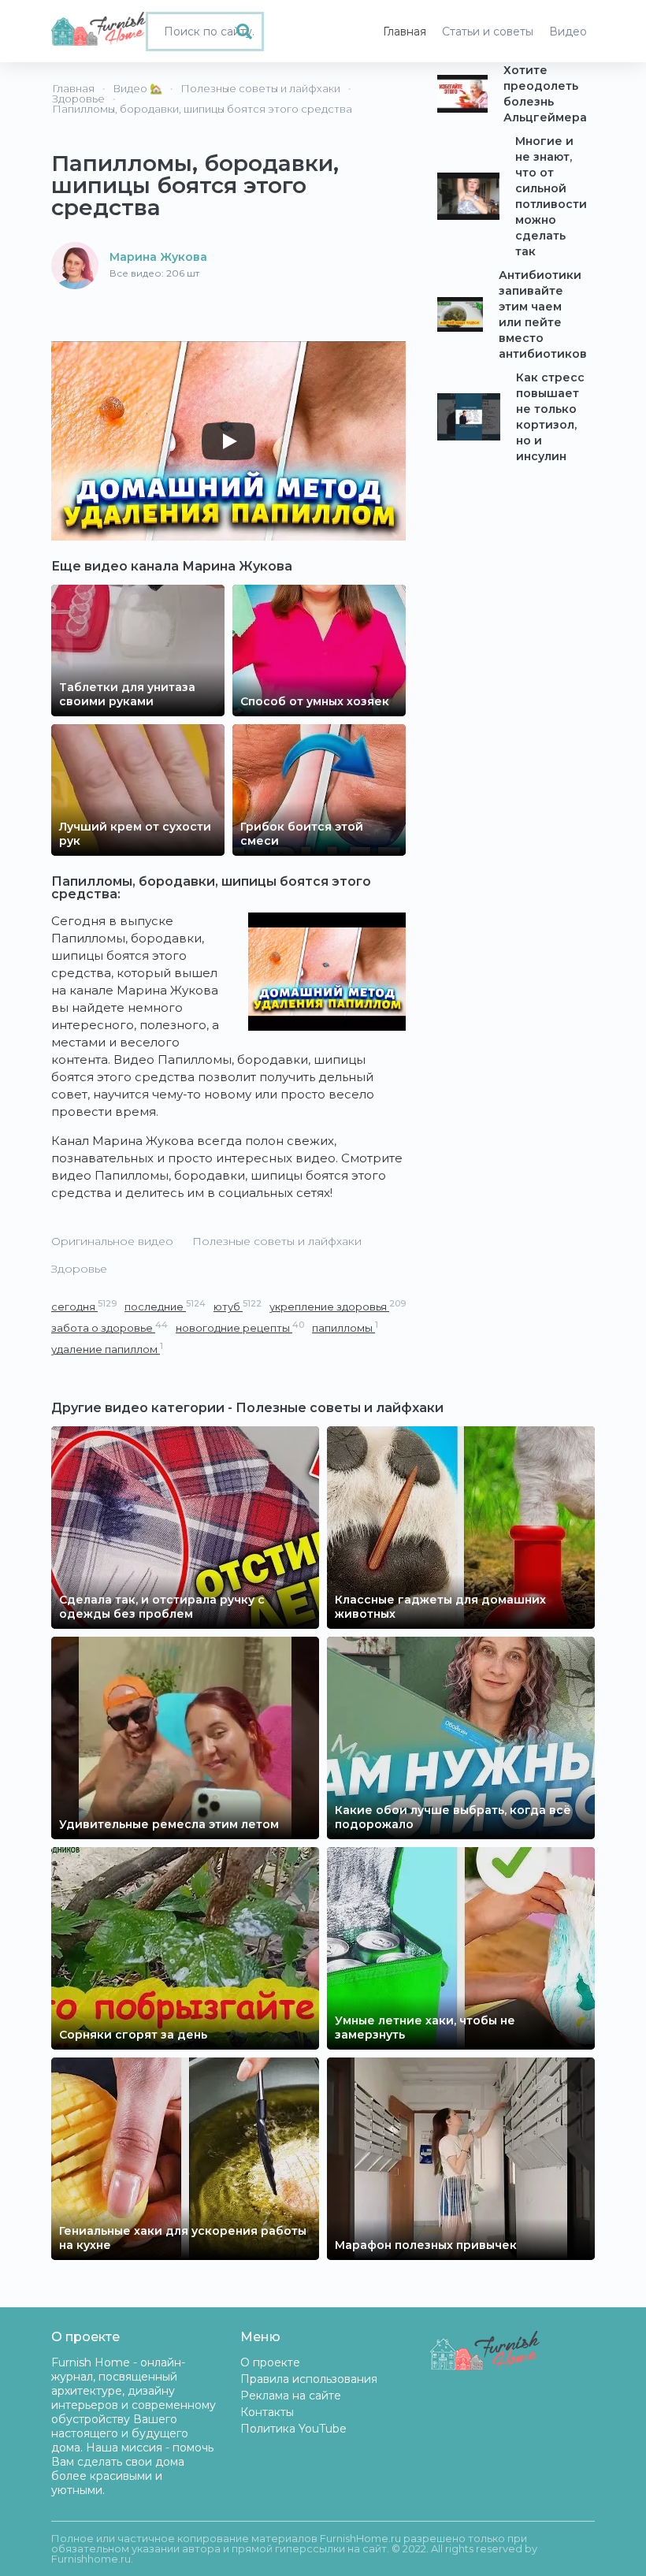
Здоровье (79, 1269)
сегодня (84, 1306)
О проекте (270, 2362)
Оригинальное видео (112, 1241)
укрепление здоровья (338, 1306)
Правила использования (309, 2379)
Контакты (267, 2412)
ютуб (238, 1306)
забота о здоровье (110, 1327)
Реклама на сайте (291, 2396)
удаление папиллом (107, 1349)
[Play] (228, 441)
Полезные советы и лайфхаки (277, 1241)
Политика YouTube (293, 2429)
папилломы (345, 1327)
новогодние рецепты (240, 1327)
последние (165, 1306)
